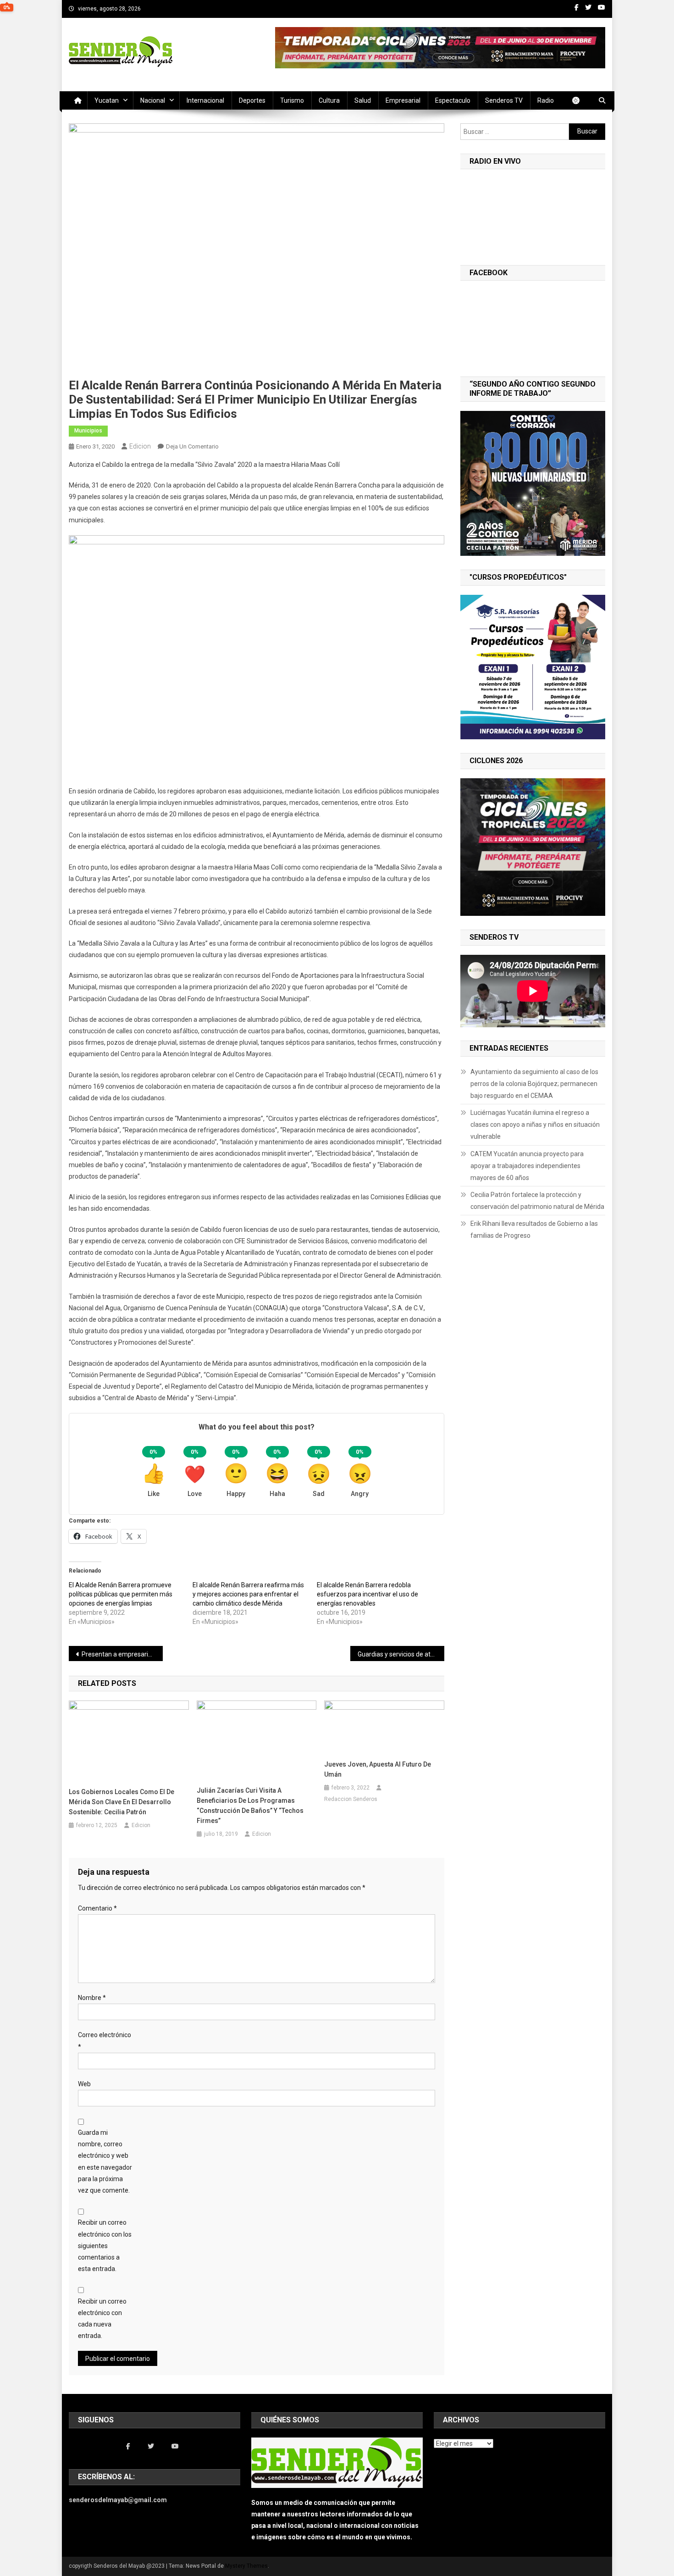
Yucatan (107, 100)
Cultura (329, 100)
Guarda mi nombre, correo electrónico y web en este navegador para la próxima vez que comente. (105, 2161)
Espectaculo (453, 100)
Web (84, 2084)
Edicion (140, 446)
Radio (546, 100)
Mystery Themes (246, 2566)
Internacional (205, 100)
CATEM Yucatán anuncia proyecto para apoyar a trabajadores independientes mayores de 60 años (527, 1166)
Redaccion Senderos (351, 1799)
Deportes (252, 100)
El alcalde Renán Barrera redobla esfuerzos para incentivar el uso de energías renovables (367, 1594)
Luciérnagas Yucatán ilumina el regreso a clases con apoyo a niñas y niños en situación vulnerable (535, 1125)
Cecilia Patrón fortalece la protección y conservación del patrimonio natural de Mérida (537, 1201)
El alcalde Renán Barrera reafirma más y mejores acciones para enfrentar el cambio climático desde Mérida (248, 1594)
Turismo (292, 100)
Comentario (97, 1908)
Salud (363, 100)
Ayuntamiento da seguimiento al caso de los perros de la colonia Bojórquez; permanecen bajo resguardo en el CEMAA (534, 1084)
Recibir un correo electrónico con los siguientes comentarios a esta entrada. (105, 2246)
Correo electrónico (105, 2041)
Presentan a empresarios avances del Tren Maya (122, 1654)
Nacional (153, 100)
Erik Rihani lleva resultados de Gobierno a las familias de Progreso (534, 1230)
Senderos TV (504, 100)
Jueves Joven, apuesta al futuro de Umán (378, 1769)
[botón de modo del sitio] (580, 100)
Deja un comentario (192, 446)
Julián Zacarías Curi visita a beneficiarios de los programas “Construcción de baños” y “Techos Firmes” (250, 1806)
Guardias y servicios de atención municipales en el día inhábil (401, 1654)
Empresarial (403, 100)
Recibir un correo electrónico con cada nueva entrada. (102, 2319)
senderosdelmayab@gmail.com (118, 2500)
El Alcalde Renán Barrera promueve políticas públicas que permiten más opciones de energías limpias (121, 1594)
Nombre (92, 1998)
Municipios (88, 431)
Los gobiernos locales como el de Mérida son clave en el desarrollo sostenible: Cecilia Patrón (122, 1802)
